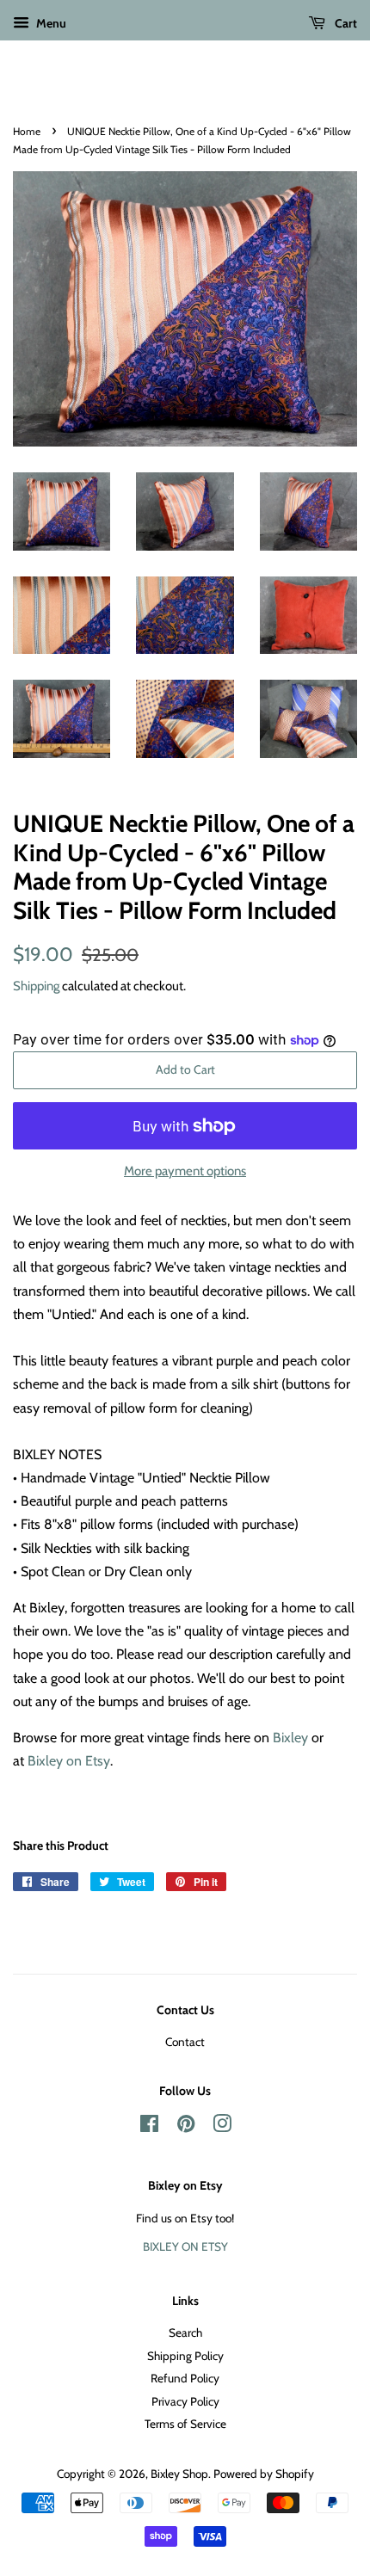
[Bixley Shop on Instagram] (222, 2127)
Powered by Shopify (264, 2474)
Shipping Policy (185, 2356)
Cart (345, 23)
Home (27, 131)
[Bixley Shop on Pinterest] (186, 2127)
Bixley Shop (179, 2474)
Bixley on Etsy (69, 1761)
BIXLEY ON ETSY (185, 2246)
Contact (185, 2042)
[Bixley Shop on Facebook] (149, 2127)
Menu (50, 23)
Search (185, 2333)
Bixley (290, 1738)
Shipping (36, 986)
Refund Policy (185, 2378)
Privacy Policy (185, 2401)
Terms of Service (185, 2424)
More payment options (185, 1171)
